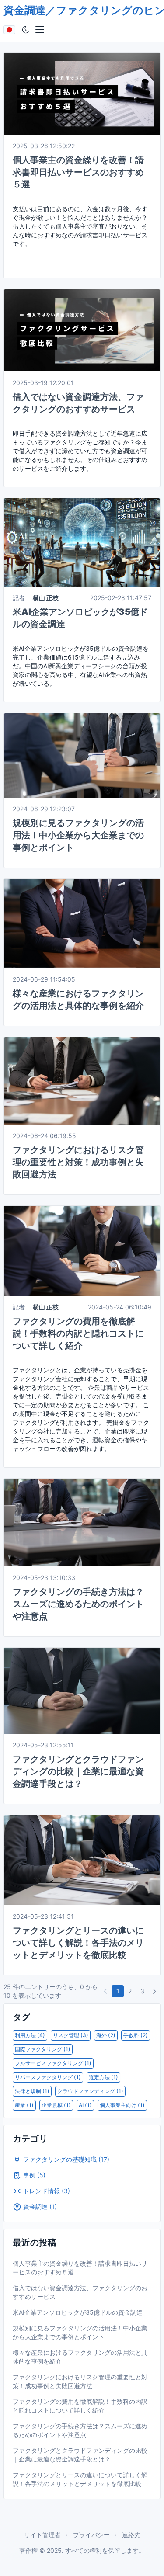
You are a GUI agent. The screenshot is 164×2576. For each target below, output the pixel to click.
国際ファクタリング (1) (43, 2049)
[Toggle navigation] (40, 30)
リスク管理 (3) (71, 2035)
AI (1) (85, 2105)
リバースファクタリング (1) (48, 2077)
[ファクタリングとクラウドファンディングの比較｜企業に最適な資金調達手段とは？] (82, 1690)
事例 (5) (34, 2175)
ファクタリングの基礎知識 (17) (66, 2159)
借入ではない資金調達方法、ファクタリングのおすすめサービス (80, 2292)
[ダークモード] (26, 30)
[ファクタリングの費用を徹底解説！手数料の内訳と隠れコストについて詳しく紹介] (82, 1250)
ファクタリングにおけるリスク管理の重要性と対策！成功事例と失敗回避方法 (78, 1162)
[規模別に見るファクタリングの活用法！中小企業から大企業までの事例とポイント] (82, 755)
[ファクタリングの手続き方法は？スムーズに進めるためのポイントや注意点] (82, 1522)
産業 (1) (24, 2105)
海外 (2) (106, 2035)
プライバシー (91, 2535)
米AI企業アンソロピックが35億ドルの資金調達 (78, 2312)
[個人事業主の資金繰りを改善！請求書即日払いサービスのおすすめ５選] (82, 93)
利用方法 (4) (30, 2035)
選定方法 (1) (103, 2077)
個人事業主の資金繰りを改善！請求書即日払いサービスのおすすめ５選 (78, 172)
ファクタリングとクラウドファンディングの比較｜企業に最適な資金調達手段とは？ (78, 1771)
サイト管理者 (42, 2535)
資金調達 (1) (40, 2206)
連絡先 (131, 2535)
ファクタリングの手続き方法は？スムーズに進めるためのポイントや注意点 (78, 1604)
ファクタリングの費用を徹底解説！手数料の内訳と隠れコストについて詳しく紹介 (78, 1333)
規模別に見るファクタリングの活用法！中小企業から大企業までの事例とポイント (78, 835)
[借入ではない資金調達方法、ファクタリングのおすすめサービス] (82, 330)
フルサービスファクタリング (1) (53, 2063)
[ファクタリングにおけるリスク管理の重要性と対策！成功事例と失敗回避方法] (82, 1080)
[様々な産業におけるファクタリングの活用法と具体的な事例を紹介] (82, 923)
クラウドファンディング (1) (90, 2091)
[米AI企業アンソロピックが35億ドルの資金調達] (82, 542)
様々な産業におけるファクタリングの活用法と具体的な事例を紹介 (80, 2357)
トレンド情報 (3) (47, 2191)
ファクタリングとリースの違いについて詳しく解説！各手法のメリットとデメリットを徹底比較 (78, 1943)
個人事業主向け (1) (122, 2105)
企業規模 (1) (56, 2105)
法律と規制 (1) (32, 2091)
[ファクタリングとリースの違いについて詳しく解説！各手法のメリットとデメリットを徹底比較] (82, 1859)
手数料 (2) (136, 2035)
